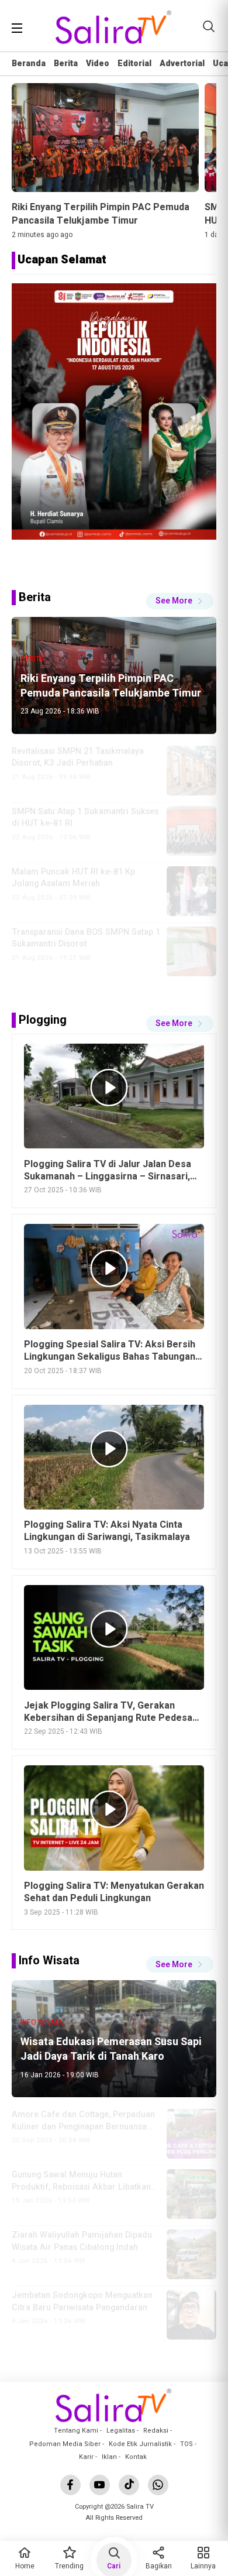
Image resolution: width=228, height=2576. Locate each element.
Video (98, 64)
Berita (66, 64)
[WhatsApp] (158, 2485)
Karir (86, 2457)
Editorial (134, 64)
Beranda (29, 64)
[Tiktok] (129, 2485)
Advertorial (182, 64)
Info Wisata (49, 1961)
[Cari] (209, 26)
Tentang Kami (76, 2431)
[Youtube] (100, 2485)
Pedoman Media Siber (65, 2444)
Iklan (109, 2457)
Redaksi (156, 2431)
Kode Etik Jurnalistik (140, 2444)
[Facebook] (70, 2485)
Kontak (136, 2457)
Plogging (43, 1020)
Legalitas (121, 2431)
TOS (186, 2444)
